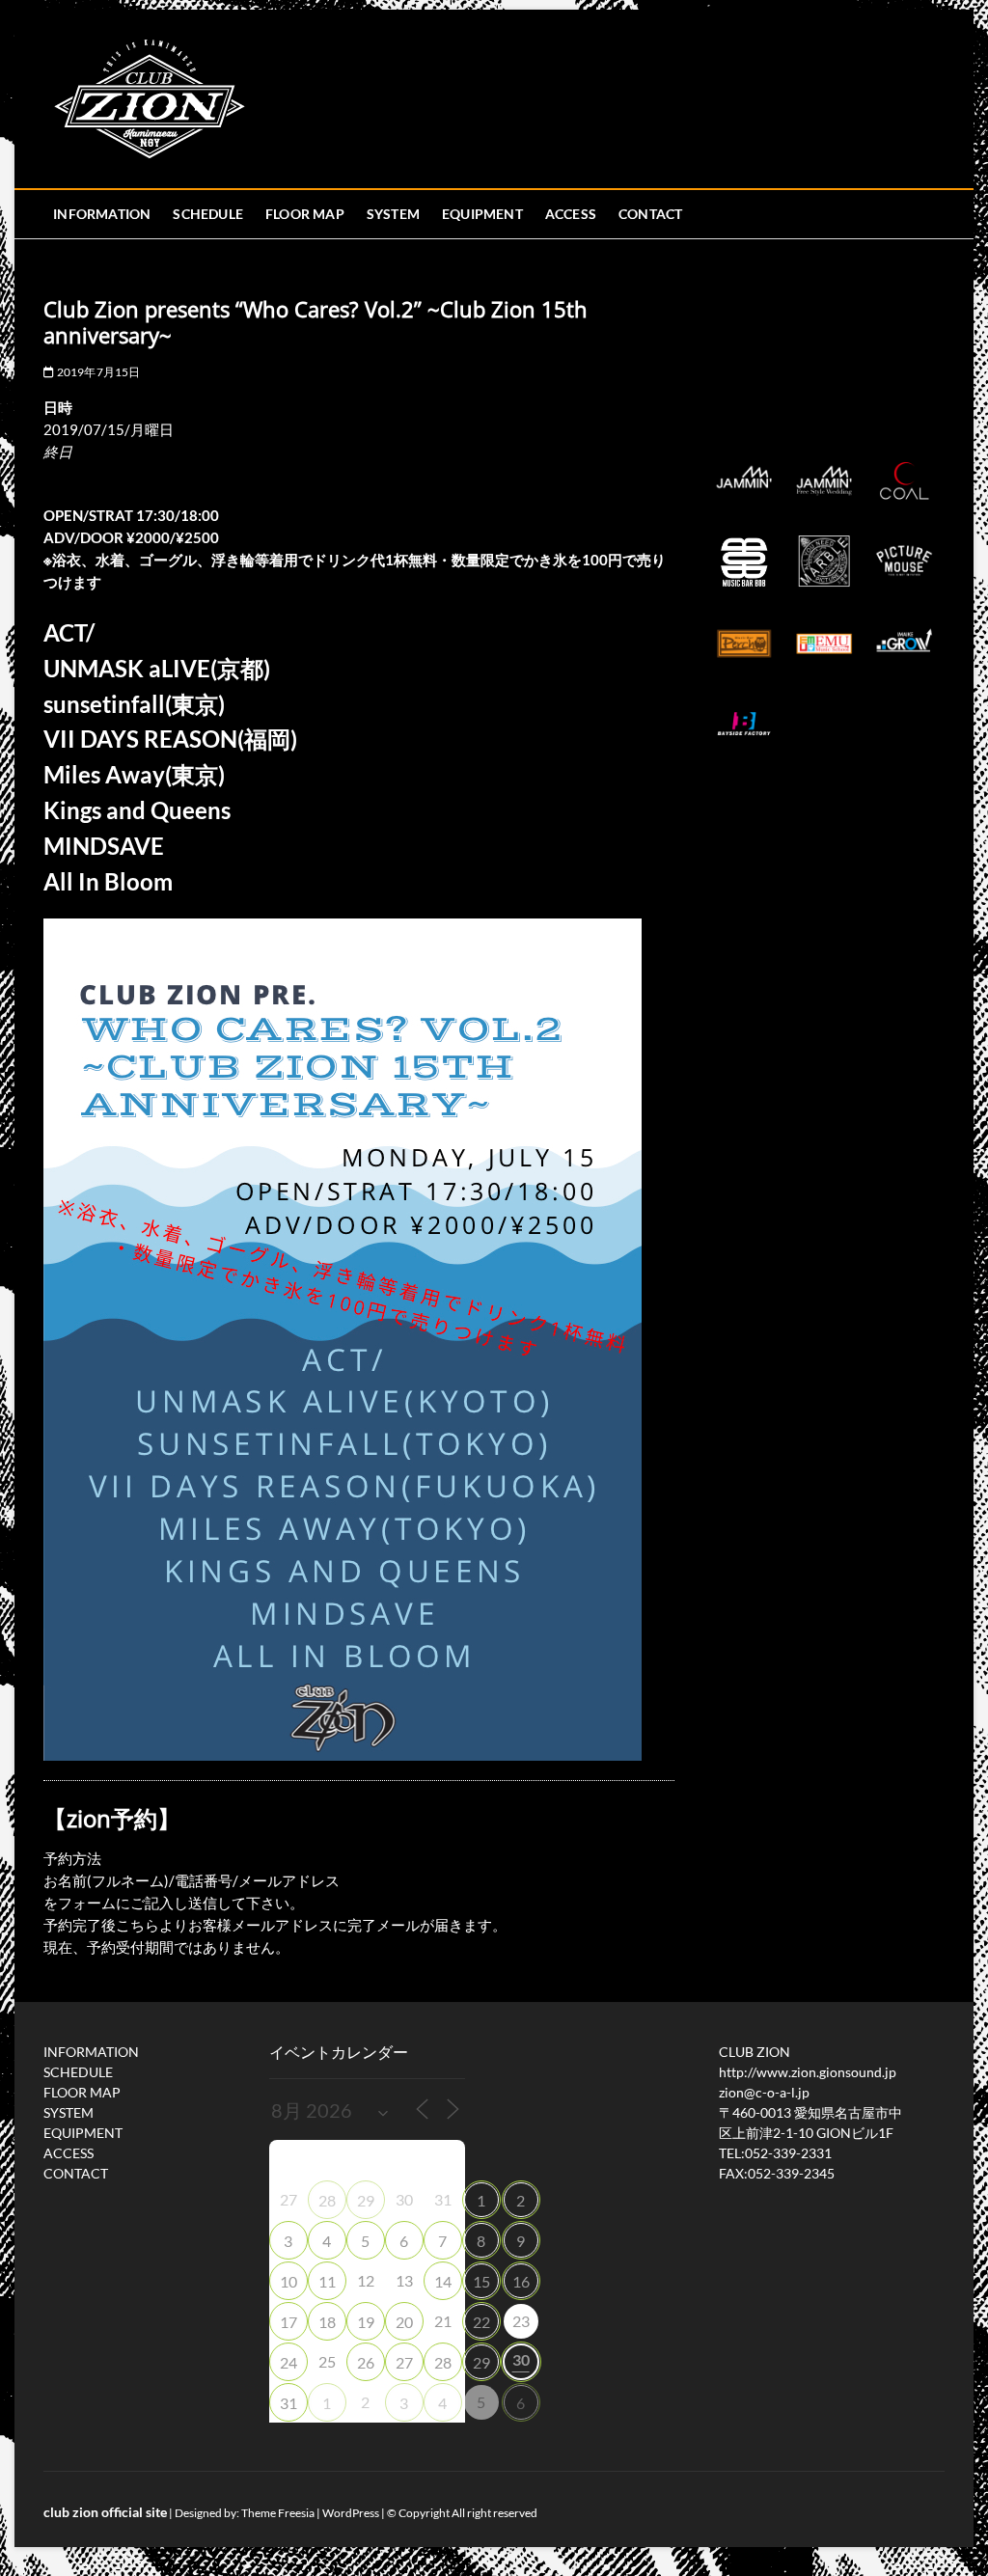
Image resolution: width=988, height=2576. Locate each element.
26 (366, 2362)
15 (481, 2281)
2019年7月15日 (97, 372)
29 (366, 2200)
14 (443, 2281)
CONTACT (650, 214)
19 (366, 2322)
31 (288, 2403)
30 (521, 2359)
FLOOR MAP (305, 214)
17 (288, 2322)
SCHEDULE (208, 214)
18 (327, 2322)
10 (288, 2281)
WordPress (351, 2513)
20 (404, 2322)
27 (404, 2362)
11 (327, 2281)
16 (521, 2281)
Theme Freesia (278, 2513)
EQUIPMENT (482, 214)
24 (288, 2362)
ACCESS (571, 214)
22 (481, 2322)
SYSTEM (393, 214)
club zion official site (105, 2512)
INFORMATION (102, 214)
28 (327, 2200)
